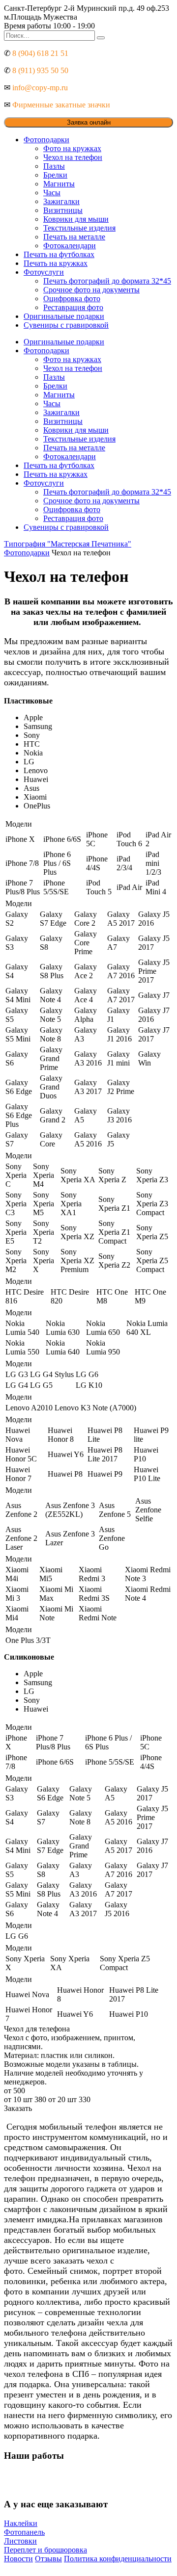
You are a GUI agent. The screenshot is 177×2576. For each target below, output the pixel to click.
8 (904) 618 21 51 (40, 53)
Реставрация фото (73, 307)
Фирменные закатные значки (61, 105)
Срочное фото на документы (91, 290)
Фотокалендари (70, 246)
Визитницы (63, 210)
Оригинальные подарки (64, 316)
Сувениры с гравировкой (66, 325)
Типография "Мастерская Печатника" (68, 544)
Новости (18, 2559)
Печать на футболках (59, 254)
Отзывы (48, 2559)
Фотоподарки (46, 140)
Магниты (59, 184)
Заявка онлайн (89, 122)
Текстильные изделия (79, 228)
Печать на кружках (56, 263)
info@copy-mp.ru (40, 88)
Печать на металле (74, 237)
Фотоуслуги (44, 272)
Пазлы (54, 166)
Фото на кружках (72, 148)
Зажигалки (61, 201)
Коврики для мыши (76, 219)
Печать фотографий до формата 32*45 (107, 281)
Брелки (55, 175)
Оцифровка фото (72, 299)
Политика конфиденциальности (118, 2559)
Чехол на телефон (73, 157)
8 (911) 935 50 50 (40, 70)
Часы (52, 193)
